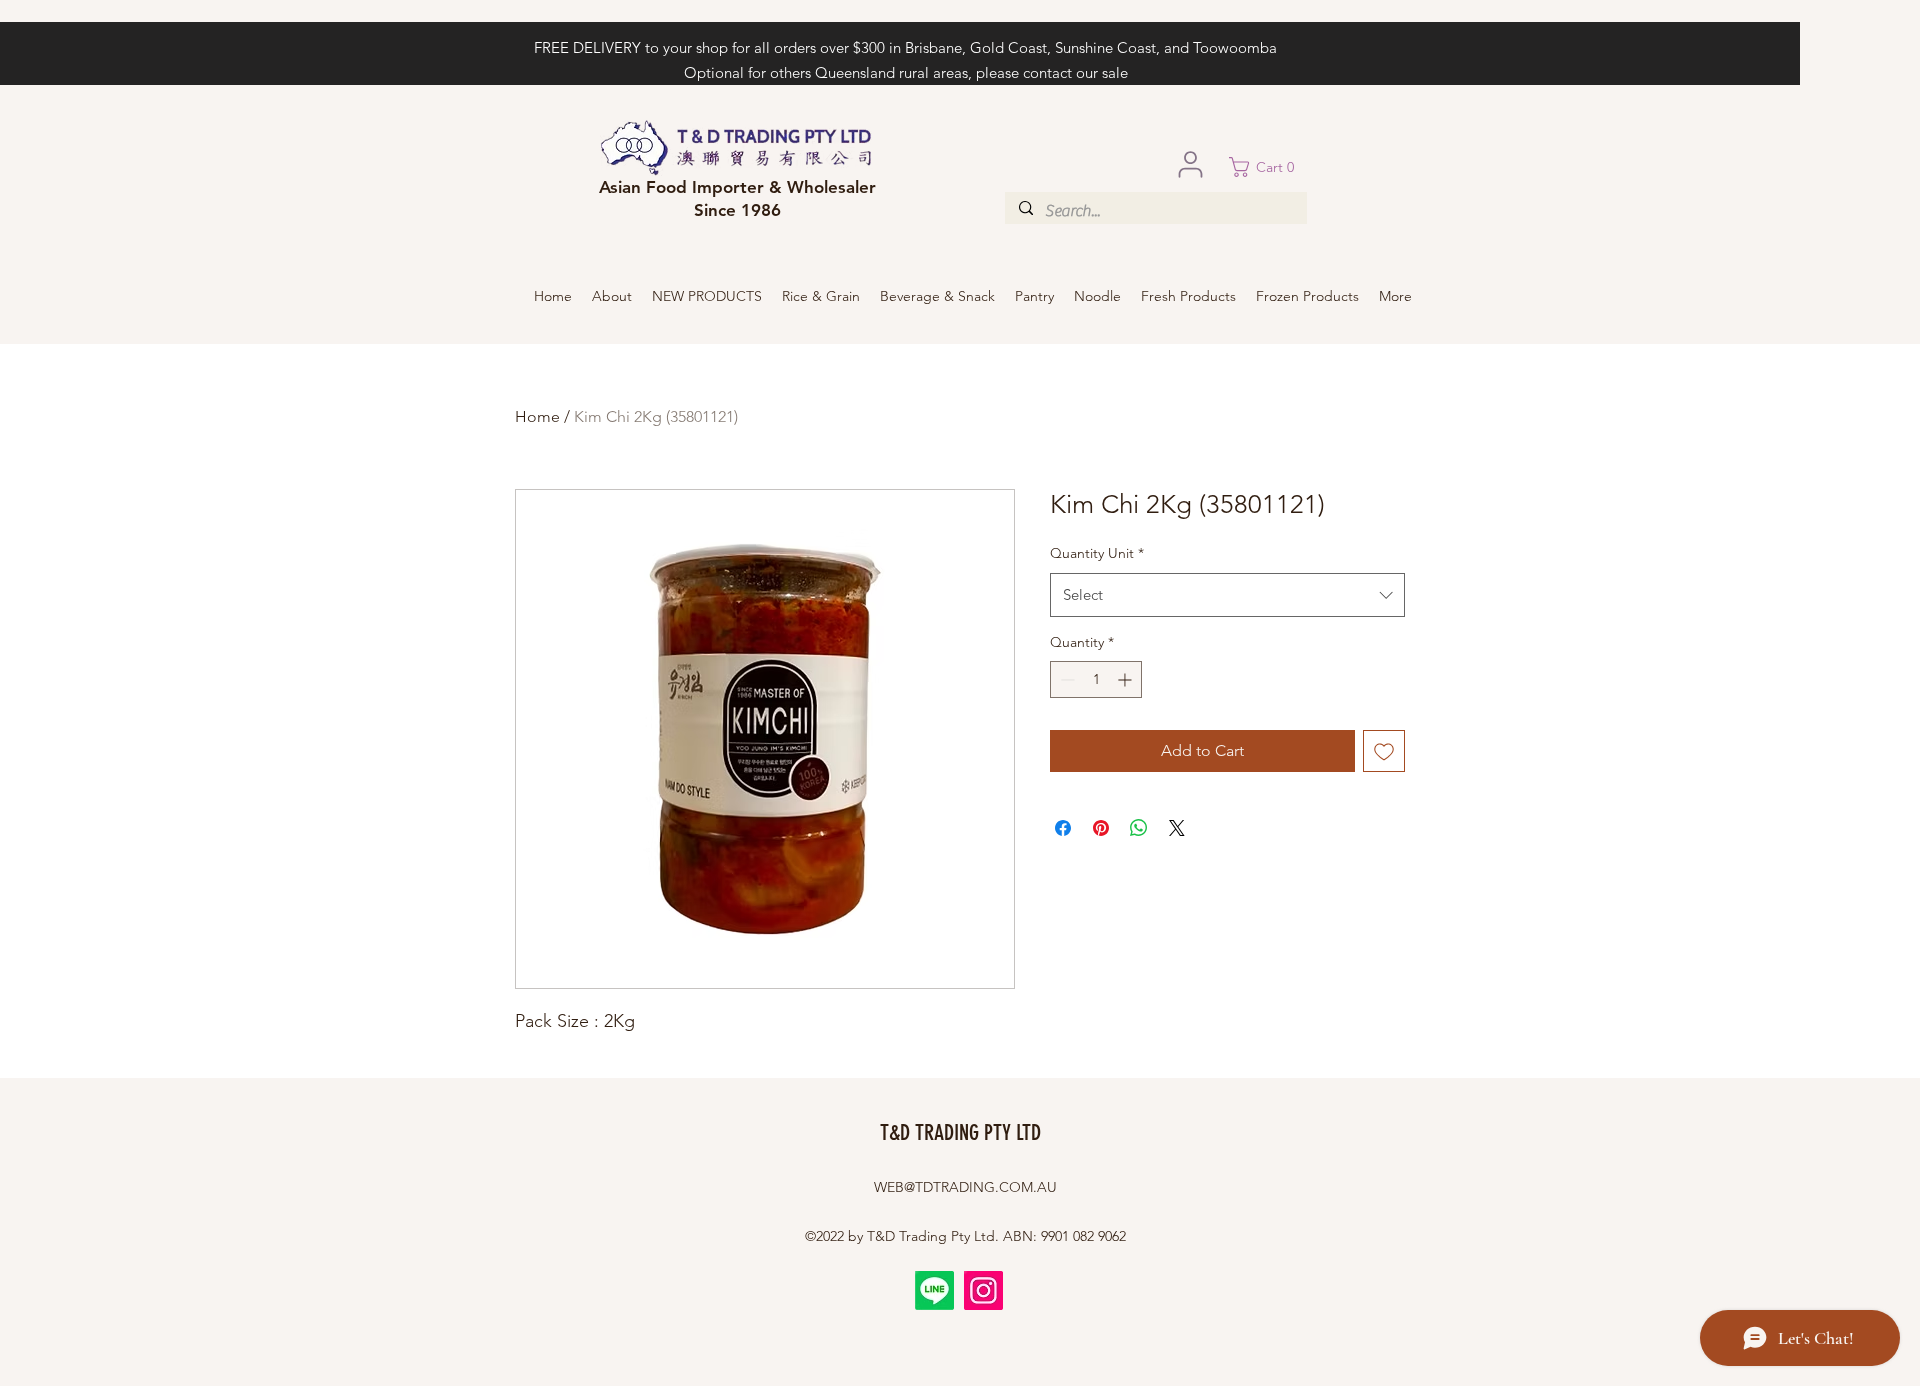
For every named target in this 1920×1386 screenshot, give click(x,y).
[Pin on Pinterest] (1101, 828)
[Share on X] (1177, 828)
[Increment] (1126, 679)
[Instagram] (983, 1290)
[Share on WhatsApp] (1139, 828)
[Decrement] (1065, 679)
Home (537, 416)
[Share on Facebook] (1063, 828)
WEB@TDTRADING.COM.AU (965, 1187)
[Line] (934, 1290)
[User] (1190, 164)
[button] (1268, 167)
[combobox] (1227, 595)
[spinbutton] (1096, 679)
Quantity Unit (1097, 553)
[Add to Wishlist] (1384, 751)
